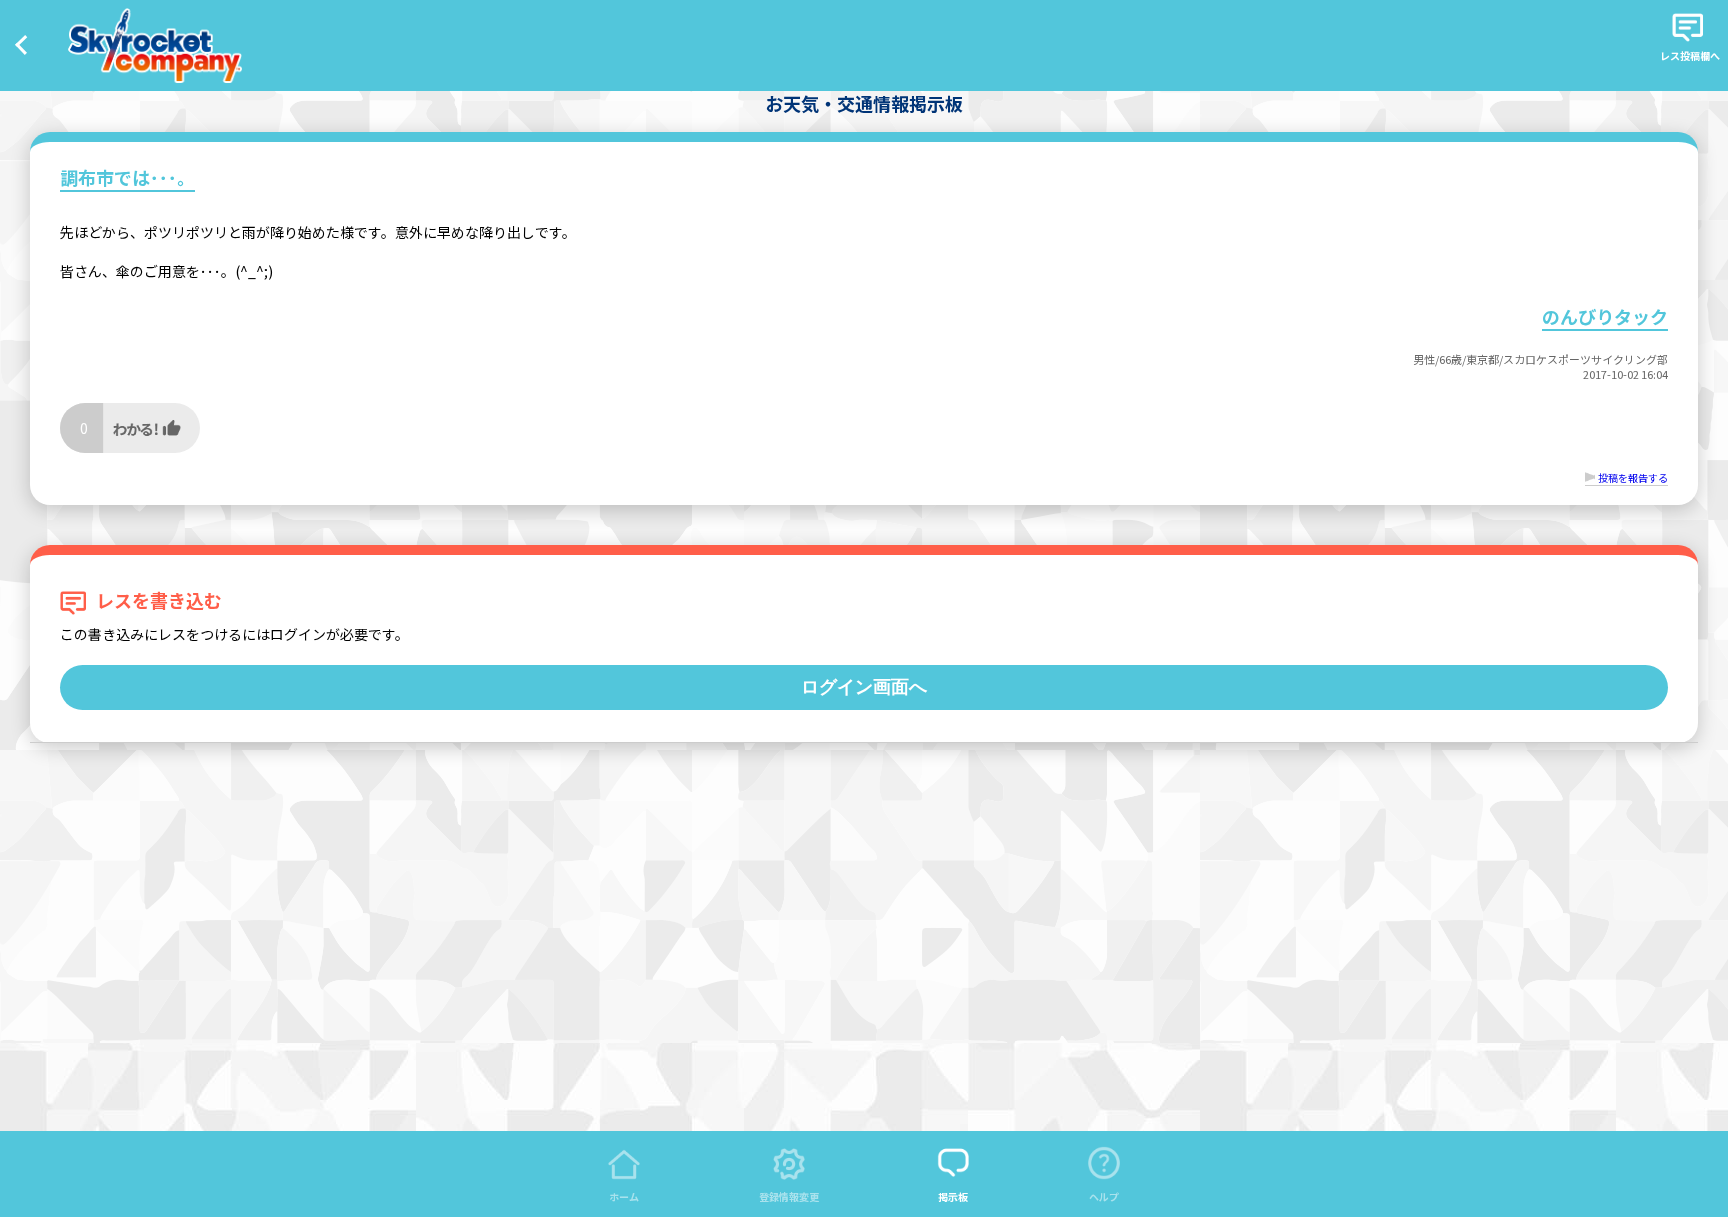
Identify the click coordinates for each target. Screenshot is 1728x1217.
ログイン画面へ (864, 687)
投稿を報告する (1633, 477)
